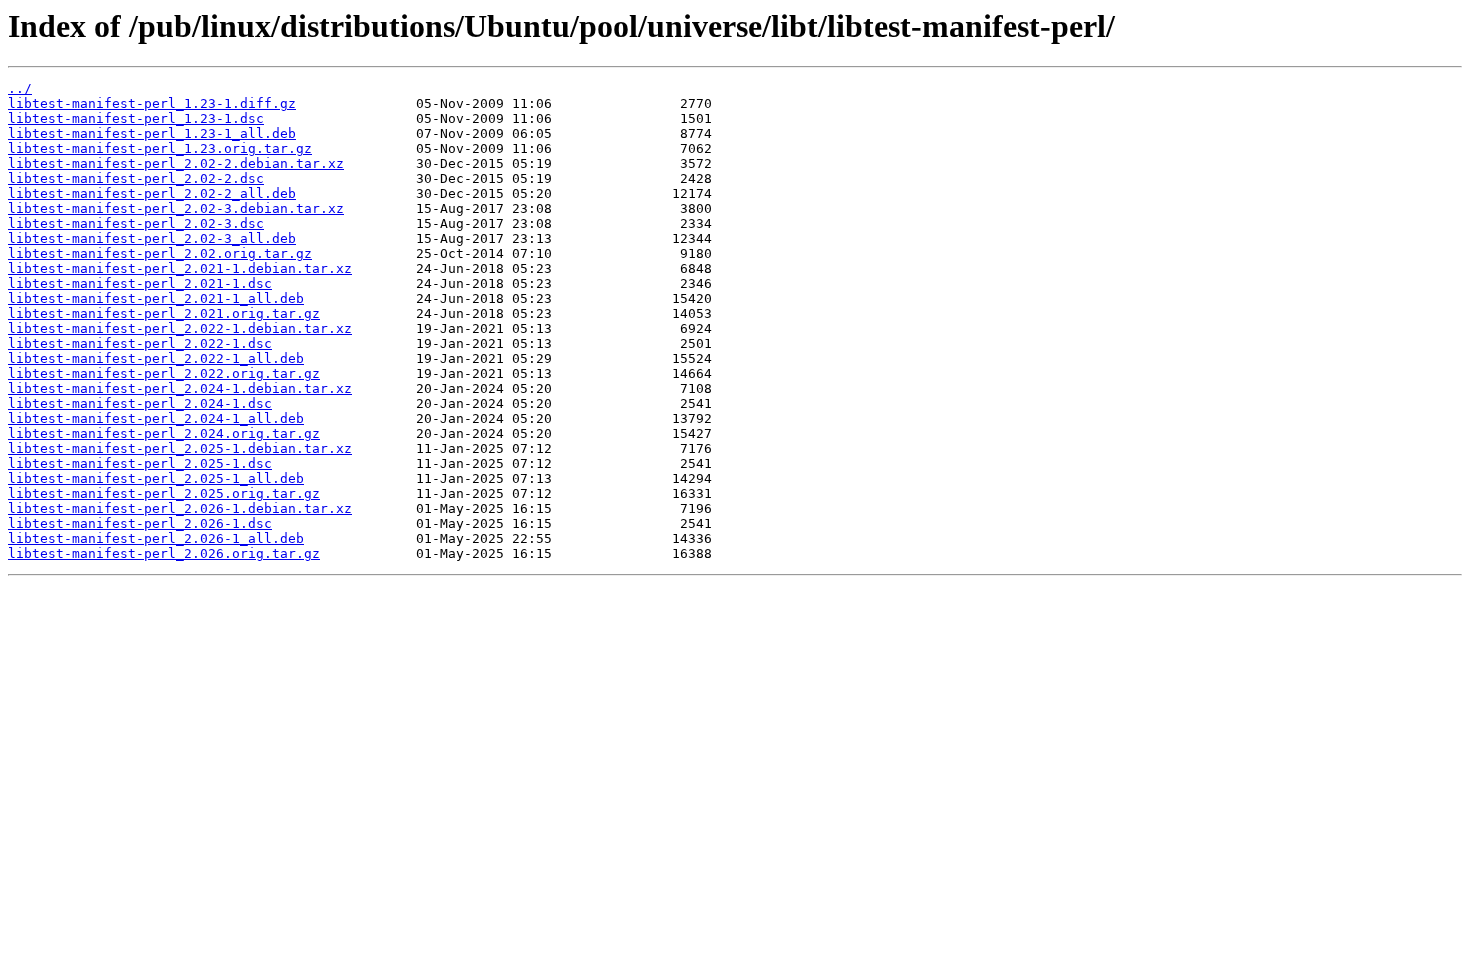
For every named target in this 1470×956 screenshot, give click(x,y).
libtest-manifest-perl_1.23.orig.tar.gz (160, 148)
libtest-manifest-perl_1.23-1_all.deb (152, 133)
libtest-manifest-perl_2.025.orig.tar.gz (164, 493)
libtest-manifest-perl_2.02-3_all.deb (152, 238)
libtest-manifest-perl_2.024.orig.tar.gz (164, 433)
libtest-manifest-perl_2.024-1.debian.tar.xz (180, 388)
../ (20, 88)
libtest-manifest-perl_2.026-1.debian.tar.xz (180, 508)
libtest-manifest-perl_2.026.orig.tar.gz (164, 553)
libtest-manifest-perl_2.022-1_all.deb (156, 358)
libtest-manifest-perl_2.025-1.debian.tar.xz (180, 448)
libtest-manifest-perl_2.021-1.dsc (140, 283)
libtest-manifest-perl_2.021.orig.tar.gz (164, 313)
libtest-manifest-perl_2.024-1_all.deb (156, 418)
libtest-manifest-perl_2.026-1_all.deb (156, 538)
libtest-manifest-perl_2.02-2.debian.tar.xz (176, 163)
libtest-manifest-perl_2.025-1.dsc (140, 463)
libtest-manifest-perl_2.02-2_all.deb (152, 193)
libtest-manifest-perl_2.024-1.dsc (140, 403)
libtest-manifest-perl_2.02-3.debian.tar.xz (176, 208)
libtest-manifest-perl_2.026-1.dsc (140, 523)
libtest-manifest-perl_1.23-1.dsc (136, 118)
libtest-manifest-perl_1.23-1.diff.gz (152, 103)
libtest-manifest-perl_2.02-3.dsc (136, 223)
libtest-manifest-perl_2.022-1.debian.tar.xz (180, 328)
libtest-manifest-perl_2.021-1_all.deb (156, 298)
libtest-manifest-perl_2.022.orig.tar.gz (164, 373)
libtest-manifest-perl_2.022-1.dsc (140, 343)
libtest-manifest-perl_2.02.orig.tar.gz (160, 253)
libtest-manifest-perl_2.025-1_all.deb (156, 478)
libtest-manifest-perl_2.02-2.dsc (136, 178)
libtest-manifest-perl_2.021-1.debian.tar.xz (180, 268)
